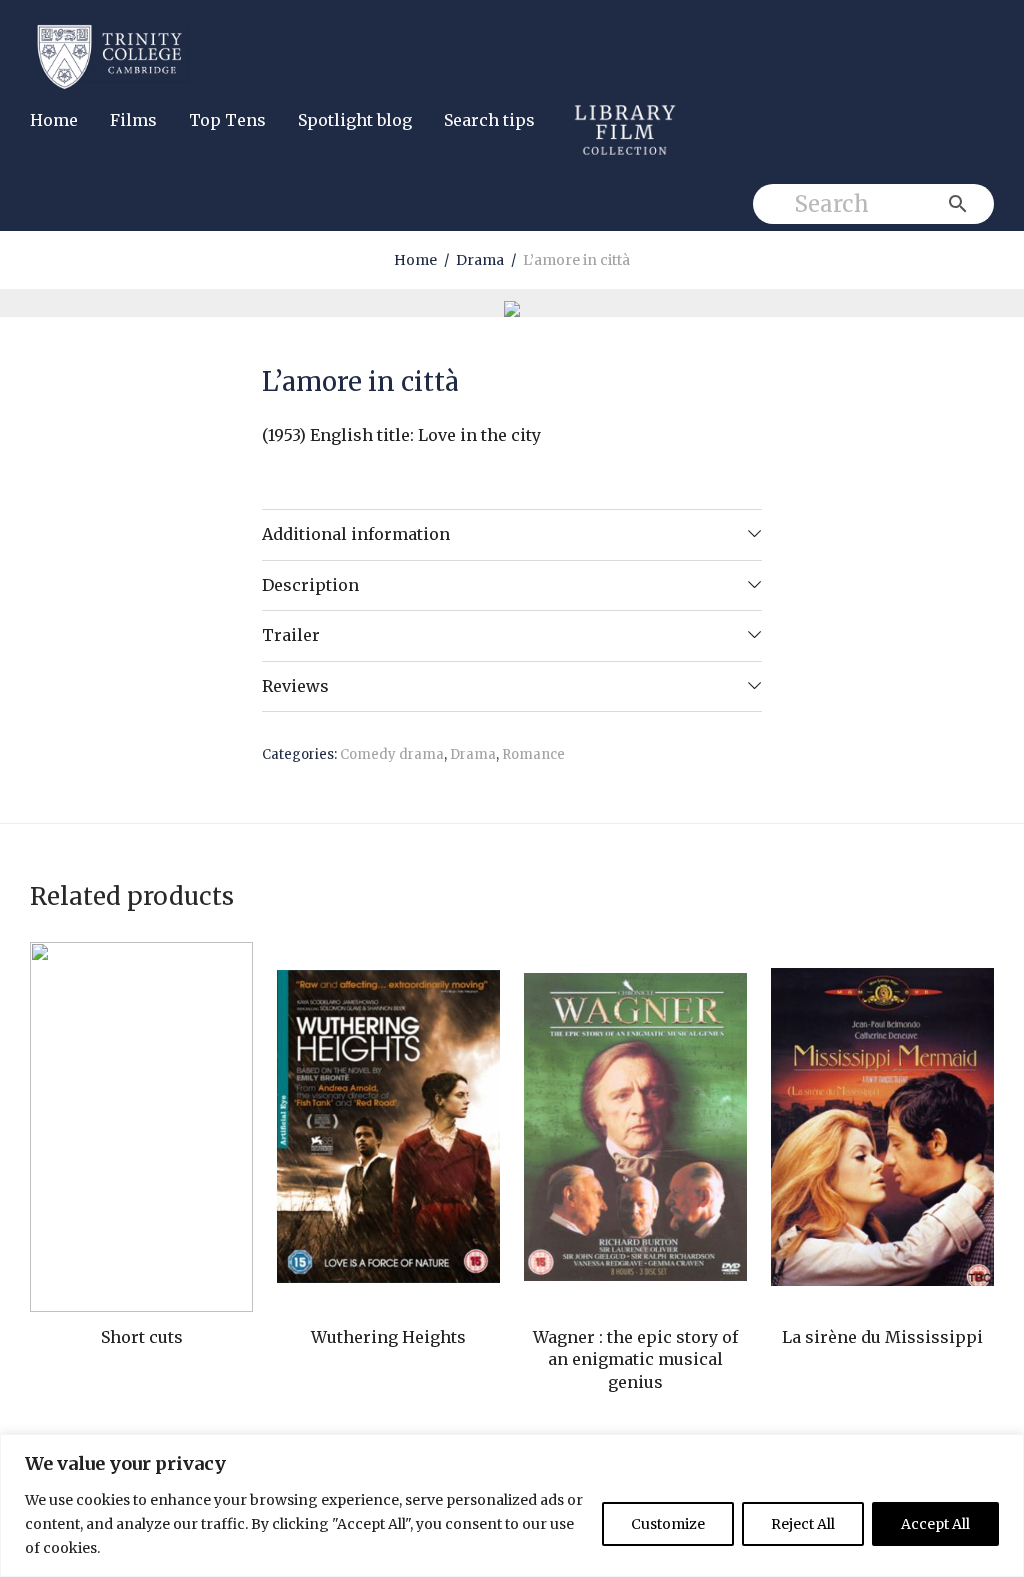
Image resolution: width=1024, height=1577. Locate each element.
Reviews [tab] (295, 686)
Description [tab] (310, 585)
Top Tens (227, 120)
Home (54, 120)
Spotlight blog (355, 120)
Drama (480, 260)
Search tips (489, 120)
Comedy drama (392, 754)
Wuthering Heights (388, 1337)
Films (133, 120)
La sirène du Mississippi (882, 1337)
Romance (533, 754)
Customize (668, 1524)
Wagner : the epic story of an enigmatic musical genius (635, 1359)
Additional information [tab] (356, 534)
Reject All (803, 1524)
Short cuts (142, 1337)
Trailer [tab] (291, 635)
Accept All (935, 1524)
